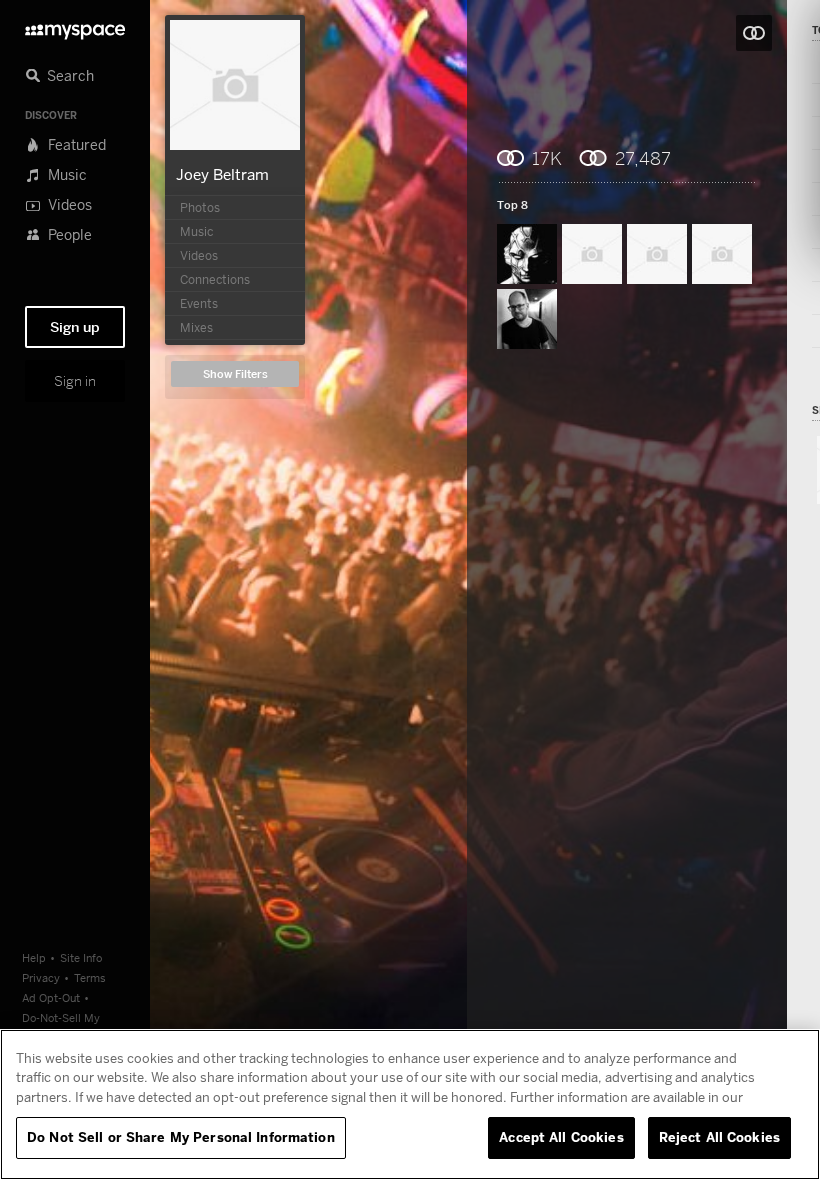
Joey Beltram (222, 174)
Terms (90, 977)
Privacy (41, 977)
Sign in (75, 381)
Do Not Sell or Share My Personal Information (181, 1137)
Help (34, 957)
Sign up (75, 327)
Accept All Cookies (561, 1137)
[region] (410, 1104)
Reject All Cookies (719, 1137)
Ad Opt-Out (51, 997)
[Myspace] (75, 26)
